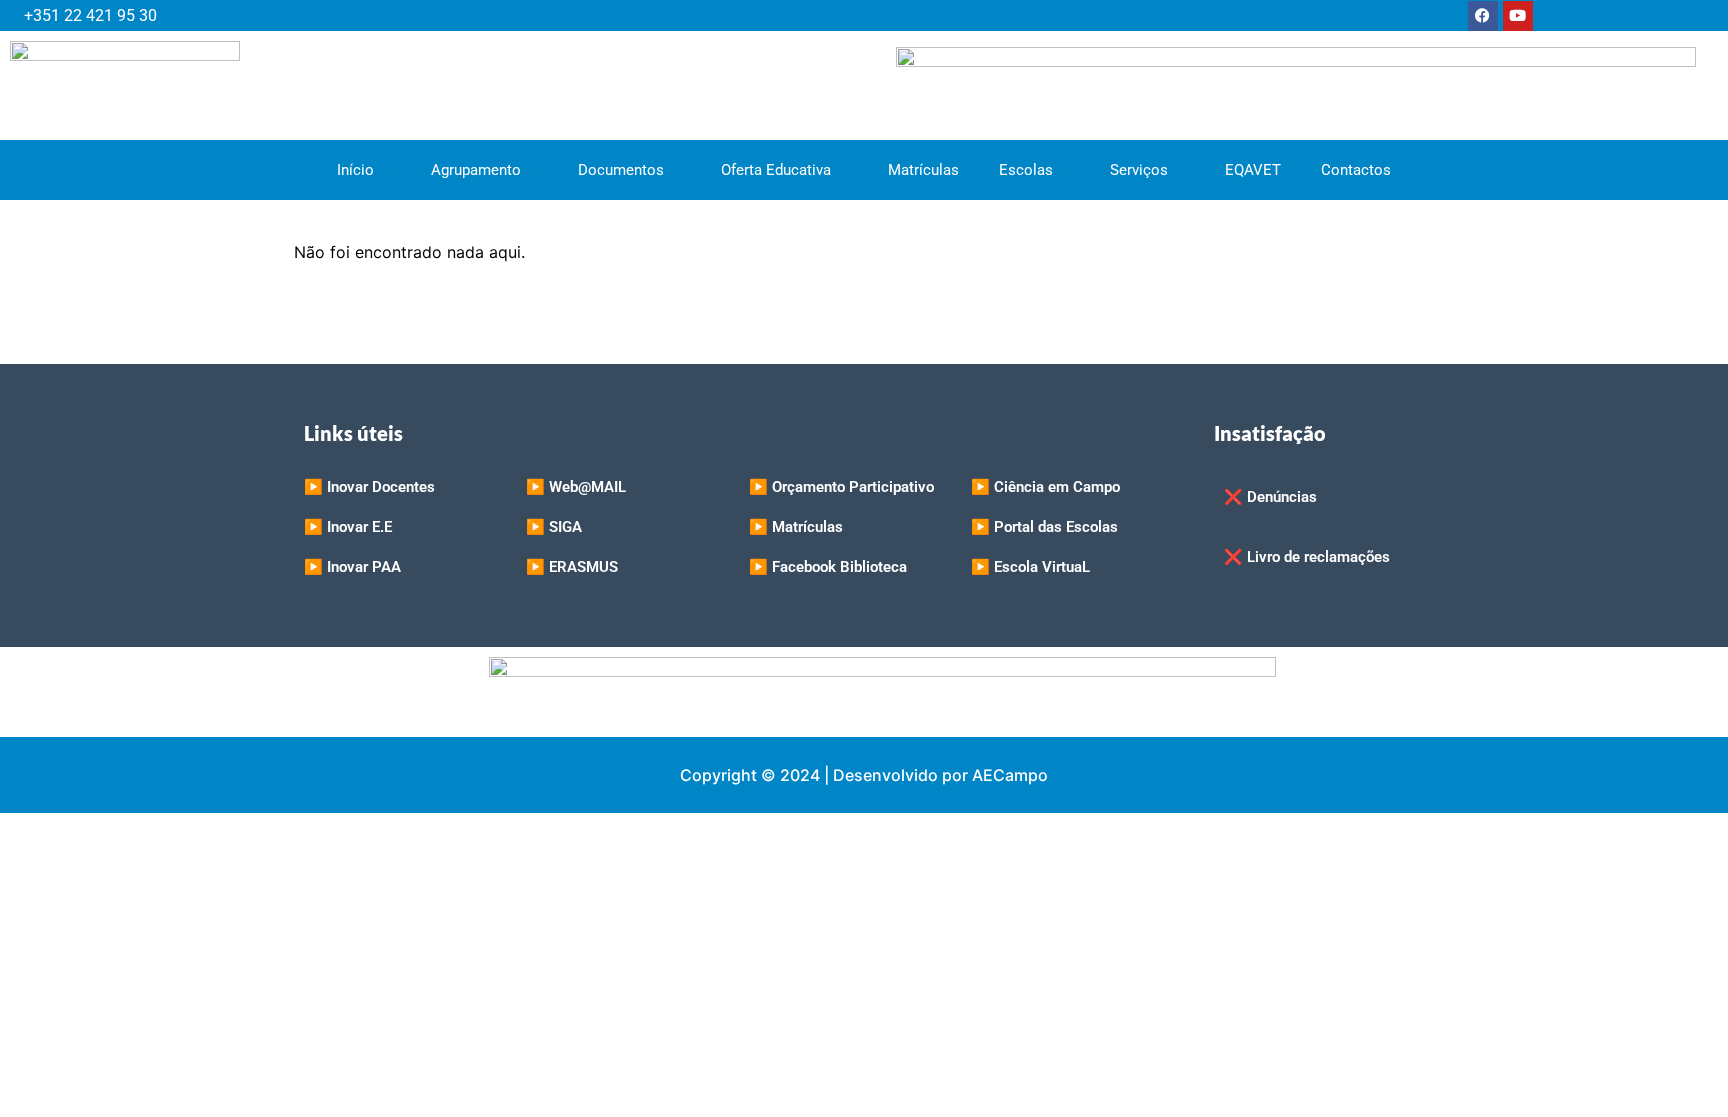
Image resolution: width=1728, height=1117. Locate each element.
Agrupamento (476, 170)
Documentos (621, 170)
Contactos (1356, 170)
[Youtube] (1518, 16)
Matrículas (923, 170)
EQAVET (1253, 170)
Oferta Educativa (776, 170)
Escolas (1026, 170)
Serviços (1139, 170)
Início (355, 170)
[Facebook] (1483, 16)
